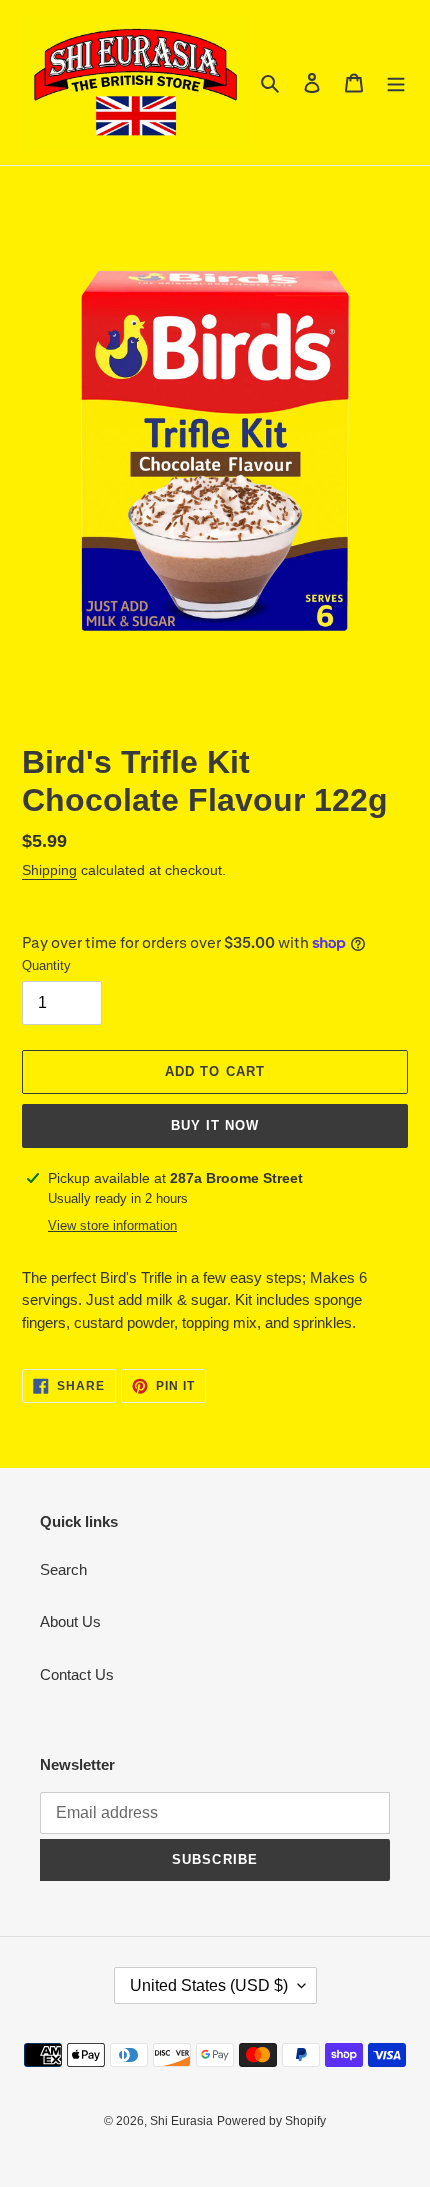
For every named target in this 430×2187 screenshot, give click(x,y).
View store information (112, 1225)
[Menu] (396, 82)
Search (63, 1569)
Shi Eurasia (181, 2121)
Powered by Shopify (271, 2121)
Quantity (46, 965)
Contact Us (77, 1674)
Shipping (49, 870)
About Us (70, 1621)
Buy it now (215, 1125)
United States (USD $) (209, 1985)
